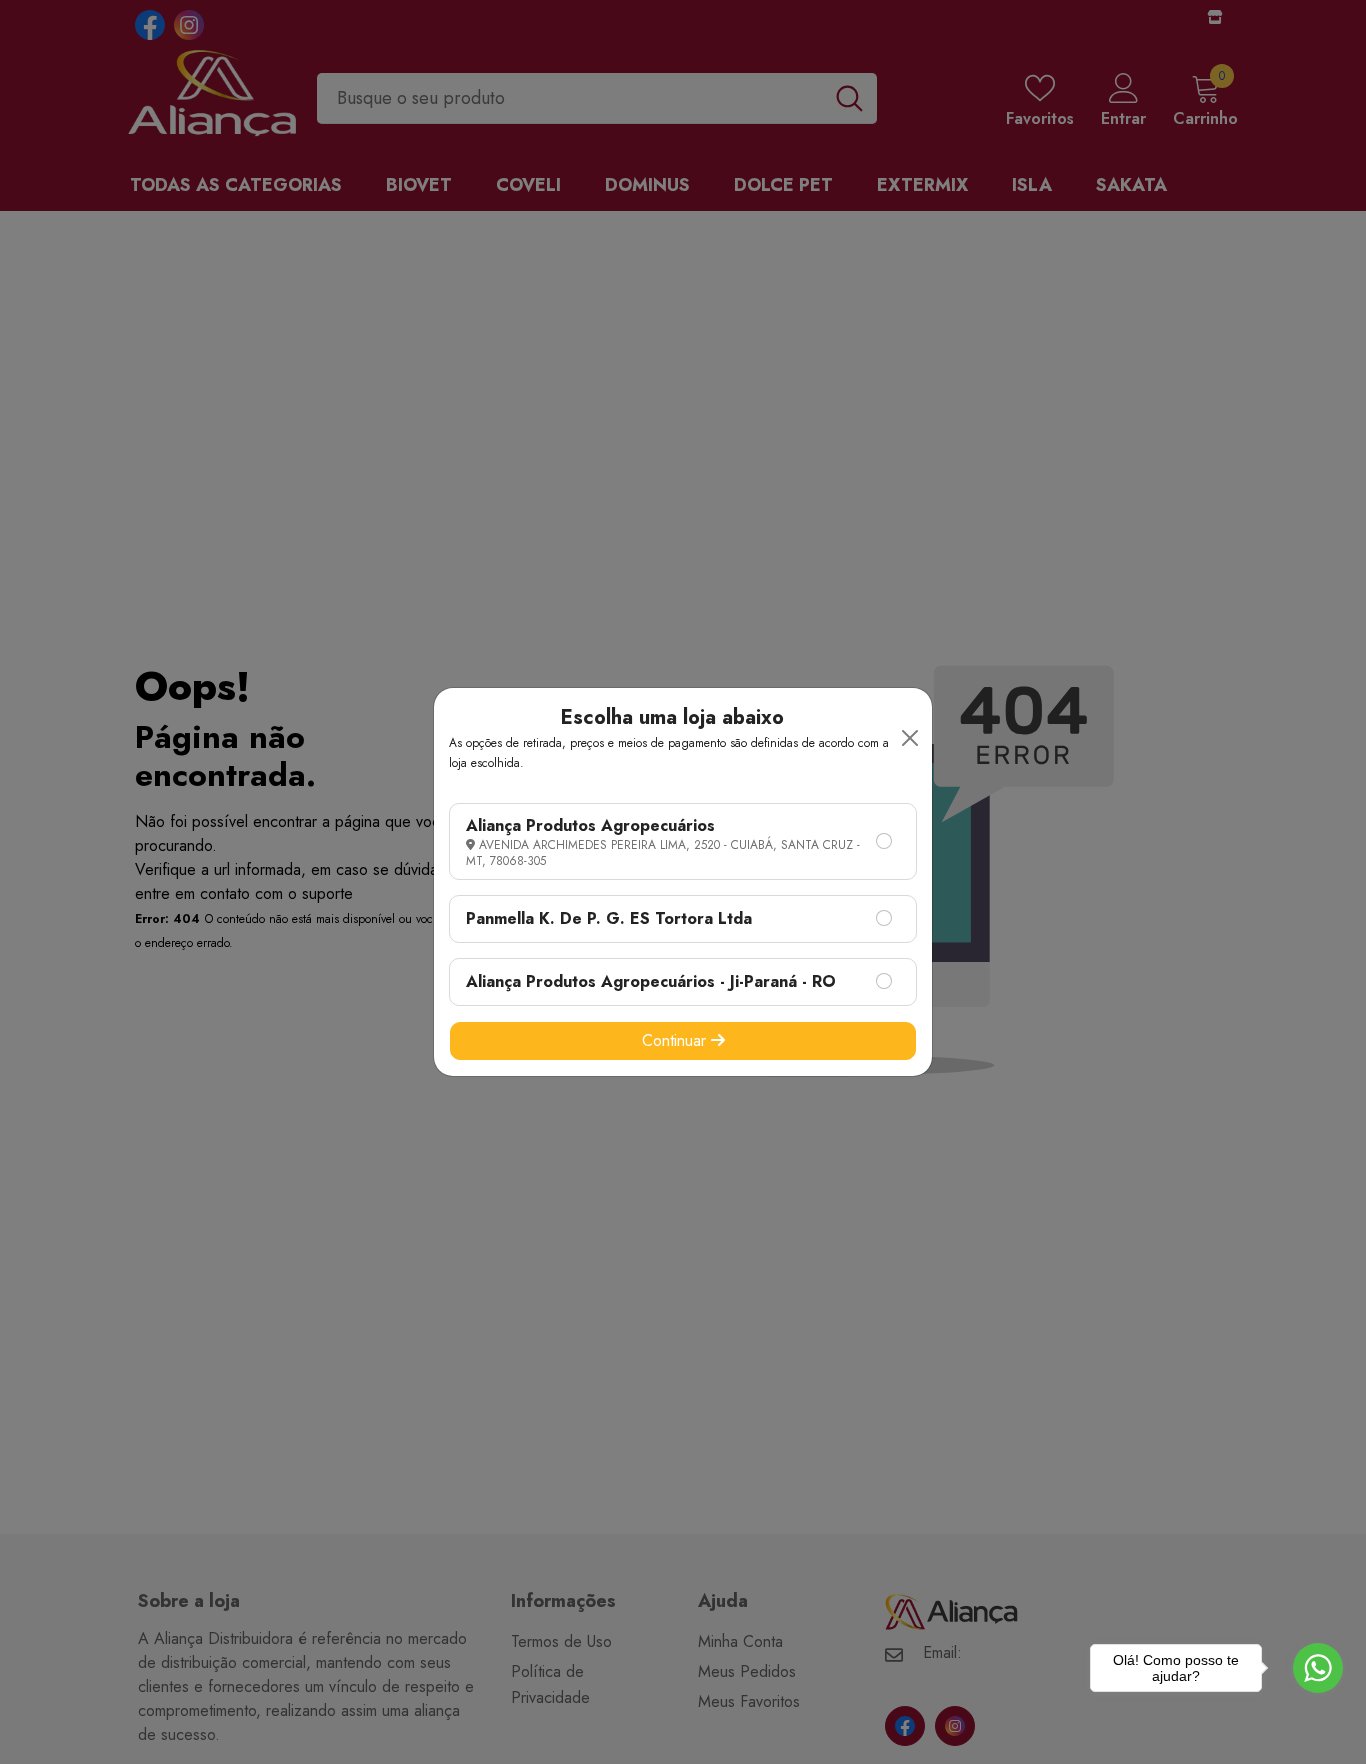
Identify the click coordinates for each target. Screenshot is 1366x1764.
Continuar (676, 1040)
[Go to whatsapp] (1318, 1668)
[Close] (910, 738)
